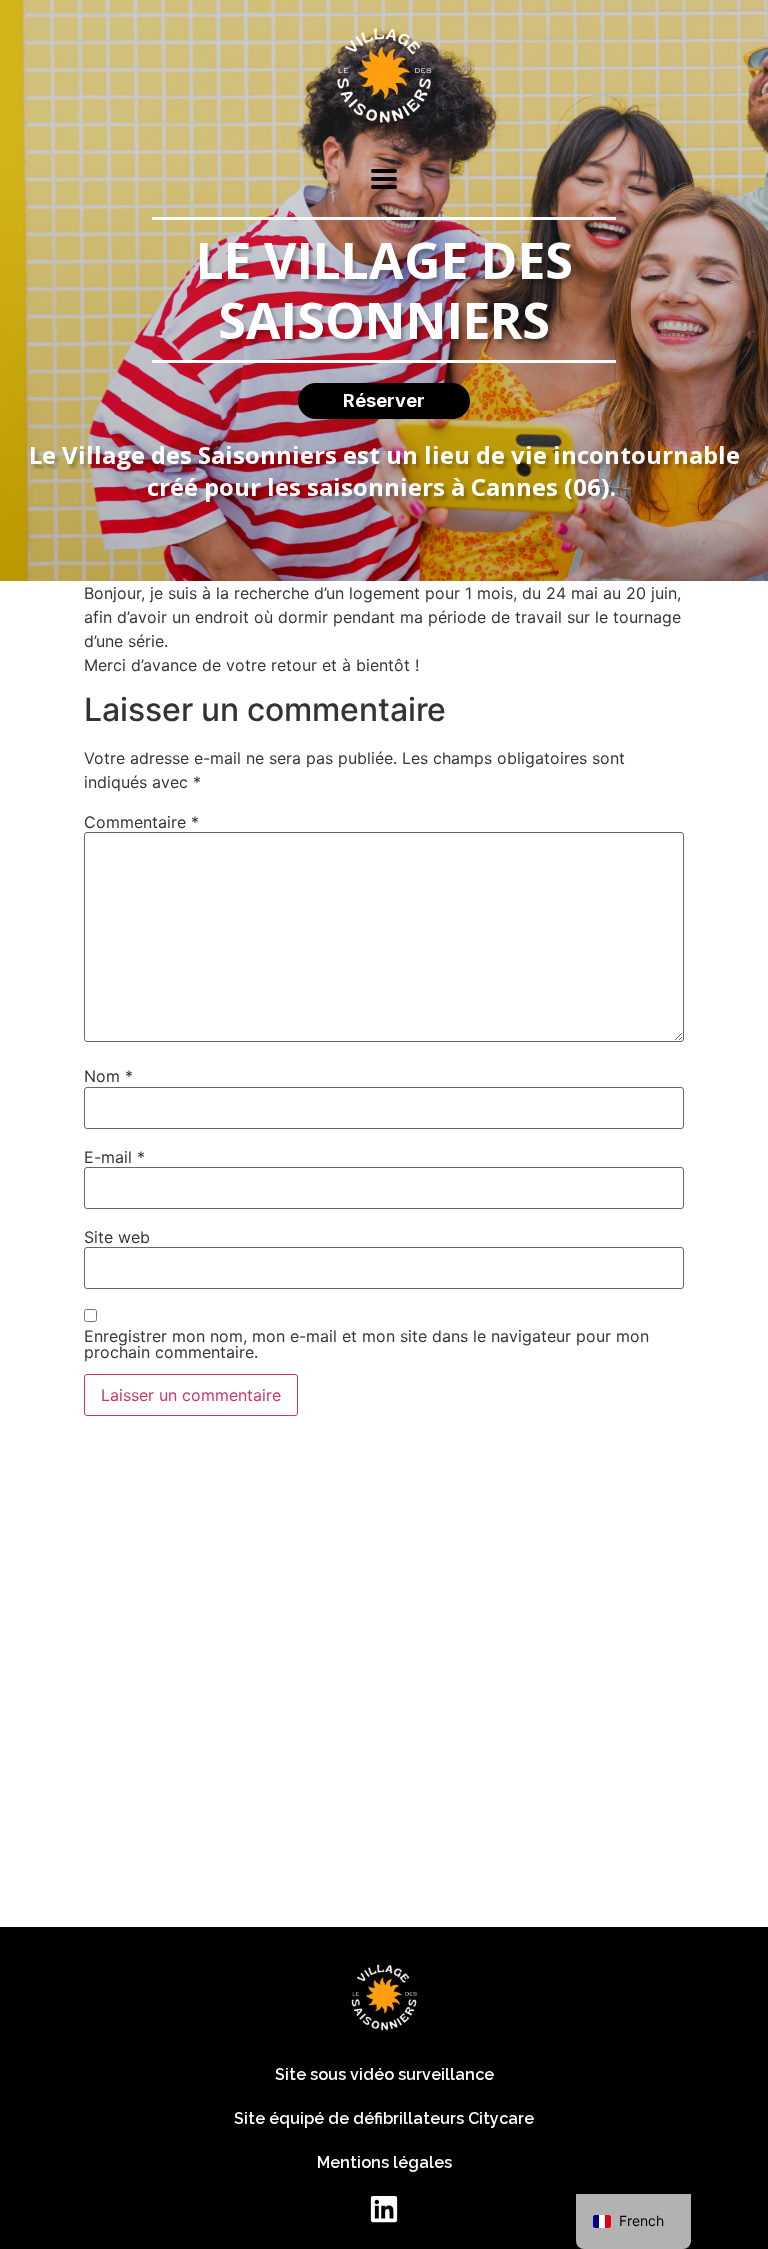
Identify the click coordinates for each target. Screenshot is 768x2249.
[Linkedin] (384, 2209)
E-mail (114, 1157)
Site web (117, 1237)
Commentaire (141, 822)
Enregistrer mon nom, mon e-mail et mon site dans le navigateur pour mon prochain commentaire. (366, 1344)
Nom (108, 1076)
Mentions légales (384, 2162)
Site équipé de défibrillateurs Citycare (384, 2118)
